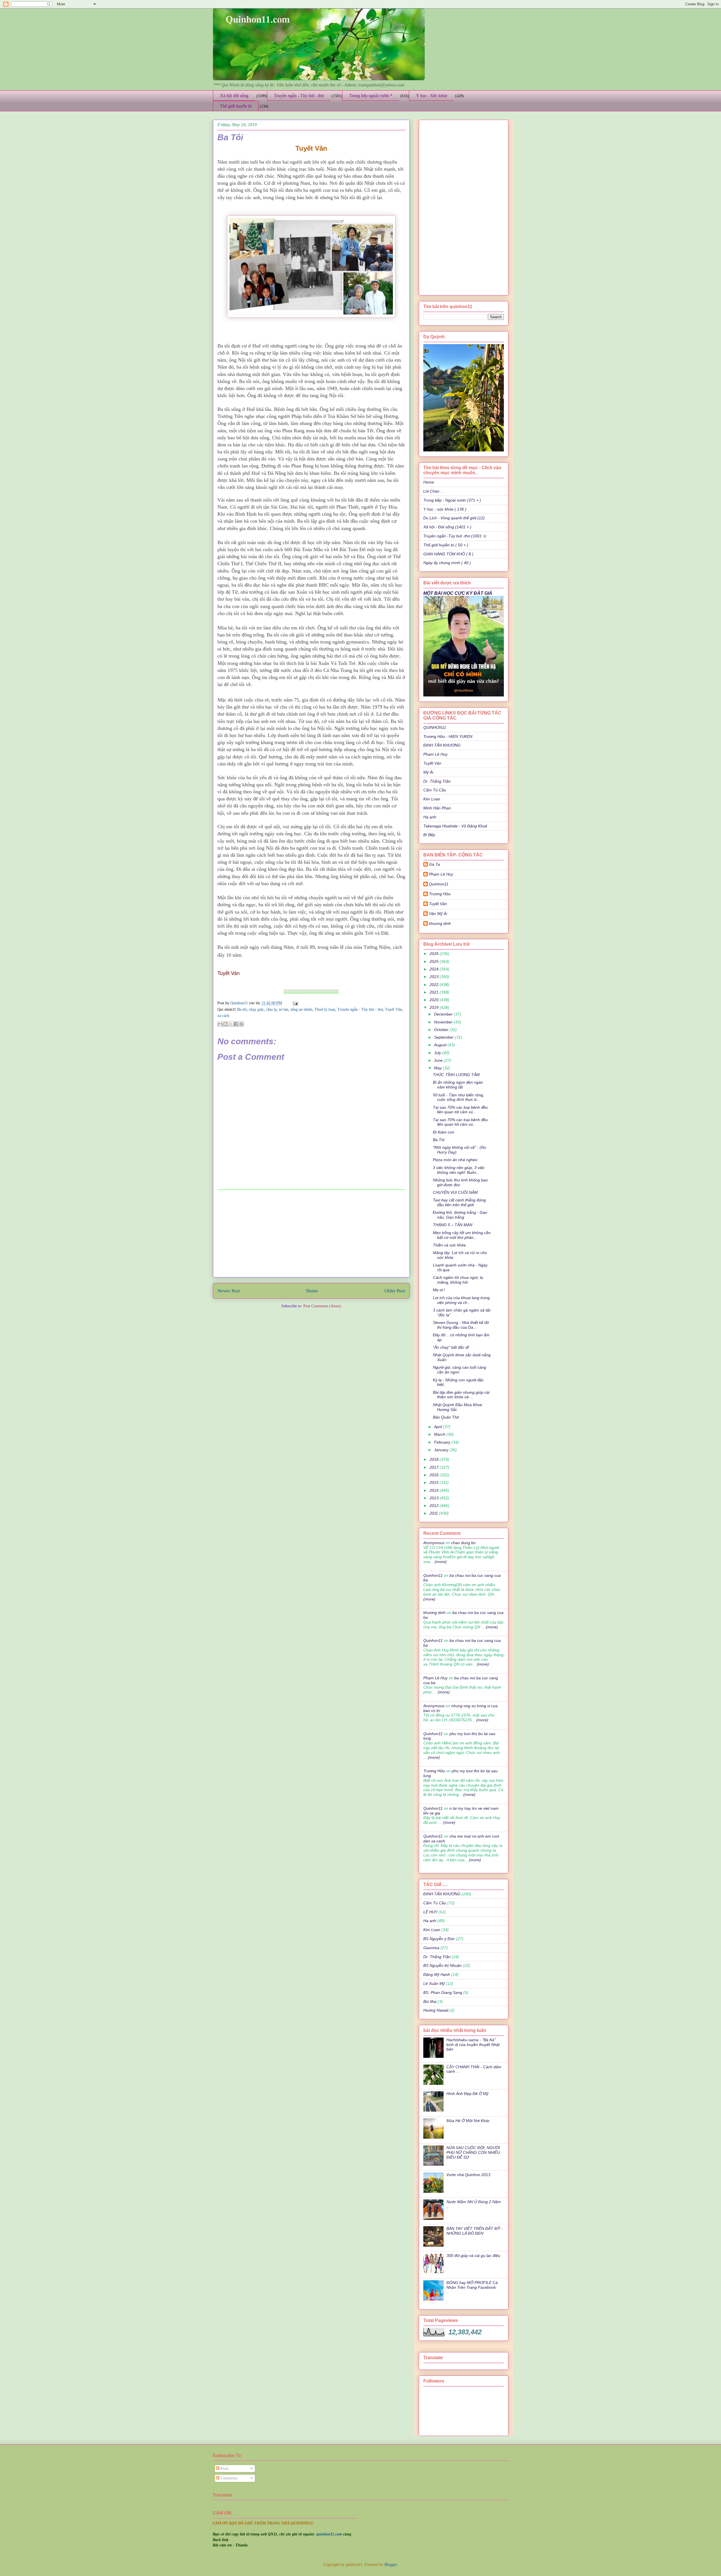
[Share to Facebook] (236, 1024)
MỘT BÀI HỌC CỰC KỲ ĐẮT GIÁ (458, 593)
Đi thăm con (444, 1132)
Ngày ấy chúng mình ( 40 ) (447, 563)
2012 (435, 1506)
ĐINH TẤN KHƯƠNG (442, 745)
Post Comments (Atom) (322, 1306)
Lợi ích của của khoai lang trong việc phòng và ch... (461, 1300)
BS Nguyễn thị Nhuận (442, 1965)
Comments (228, 2478)
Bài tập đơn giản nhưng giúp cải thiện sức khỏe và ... (461, 1395)
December (444, 1014)
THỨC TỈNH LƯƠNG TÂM (456, 1075)
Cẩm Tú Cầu (435, 790)
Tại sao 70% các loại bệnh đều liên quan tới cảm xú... (460, 1110)
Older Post (395, 1291)
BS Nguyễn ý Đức (439, 1939)
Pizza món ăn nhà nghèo (455, 1160)
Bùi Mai (430, 2001)
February (443, 1442)
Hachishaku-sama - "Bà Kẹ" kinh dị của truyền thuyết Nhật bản (473, 2045)
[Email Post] (294, 1003)
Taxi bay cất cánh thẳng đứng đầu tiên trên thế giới (459, 1202)
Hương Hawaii (436, 2010)
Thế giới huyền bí (236, 106)
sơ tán (283, 1009)
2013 (435, 1498)
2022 (435, 985)
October (442, 1030)
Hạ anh (430, 817)
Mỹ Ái (428, 772)
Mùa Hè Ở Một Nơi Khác (468, 2121)
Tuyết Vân (393, 1009)
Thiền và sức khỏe (449, 1245)
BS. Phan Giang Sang (443, 1992)
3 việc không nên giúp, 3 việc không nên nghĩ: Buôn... (459, 1170)
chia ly (271, 1009)
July (438, 1053)
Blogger (391, 2565)
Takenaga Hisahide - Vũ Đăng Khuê (455, 826)
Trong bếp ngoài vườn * (371, 96)
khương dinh (434, 1613)
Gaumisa (431, 1948)
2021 (435, 992)
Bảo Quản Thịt (446, 1417)
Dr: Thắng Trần (437, 781)
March (440, 1434)
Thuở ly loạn (325, 1009)
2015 (435, 1482)
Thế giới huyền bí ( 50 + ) (446, 545)
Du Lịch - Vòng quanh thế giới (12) (454, 518)
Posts (224, 2469)
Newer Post (229, 1291)
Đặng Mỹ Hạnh (437, 1974)
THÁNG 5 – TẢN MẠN (453, 1225)
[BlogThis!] (225, 1024)
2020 (435, 1000)
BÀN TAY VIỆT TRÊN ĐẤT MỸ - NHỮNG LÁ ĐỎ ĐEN (475, 2231)
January (442, 1450)
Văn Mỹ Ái (438, 914)
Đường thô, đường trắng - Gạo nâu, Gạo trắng (460, 1215)
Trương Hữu (440, 894)
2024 (435, 969)
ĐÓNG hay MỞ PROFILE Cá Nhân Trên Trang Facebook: (472, 2285)
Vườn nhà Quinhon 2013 (468, 2175)
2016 (435, 1475)
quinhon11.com (330, 2534)
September (444, 1037)
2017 (435, 1467)
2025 (435, 961)
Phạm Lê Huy (435, 754)
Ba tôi (242, 1009)
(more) (440, 1562)
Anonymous (434, 1543)
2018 (435, 1459)
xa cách (223, 1016)
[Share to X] (231, 1024)
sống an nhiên (301, 1009)
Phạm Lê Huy (441, 874)
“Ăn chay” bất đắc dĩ (451, 1347)
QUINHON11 (435, 727)
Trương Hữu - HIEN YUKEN (448, 736)
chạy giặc (256, 1009)
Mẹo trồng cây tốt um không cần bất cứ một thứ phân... (462, 1235)
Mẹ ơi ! (439, 1290)
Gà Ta (434, 864)
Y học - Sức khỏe (432, 96)
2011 (434, 1513)
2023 (435, 977)
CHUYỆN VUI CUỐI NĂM (455, 1192)
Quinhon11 (240, 1003)
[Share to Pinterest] (241, 1024)
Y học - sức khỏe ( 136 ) (445, 509)
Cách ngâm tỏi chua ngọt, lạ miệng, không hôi (458, 1280)
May (438, 1068)
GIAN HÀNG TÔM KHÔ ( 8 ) (448, 554)
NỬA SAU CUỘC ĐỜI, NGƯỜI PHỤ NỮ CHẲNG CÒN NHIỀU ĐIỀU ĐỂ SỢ (473, 2152)
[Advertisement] (311, 1234)
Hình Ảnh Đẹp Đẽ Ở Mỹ (467, 2094)
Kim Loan (432, 799)
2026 (435, 954)
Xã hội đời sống (234, 96)
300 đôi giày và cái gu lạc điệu (473, 2256)
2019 (435, 1007)
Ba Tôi (439, 1140)
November (444, 1022)
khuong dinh (440, 923)
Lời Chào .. (433, 491)
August (441, 1045)
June (439, 1060)
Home (312, 1291)
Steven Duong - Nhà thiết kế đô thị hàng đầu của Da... (461, 1325)
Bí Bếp (429, 835)
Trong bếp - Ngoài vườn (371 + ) (452, 500)
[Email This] (220, 1024)
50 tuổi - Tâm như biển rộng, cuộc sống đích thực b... (459, 1097)
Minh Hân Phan (437, 808)
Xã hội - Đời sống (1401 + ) (447, 527)
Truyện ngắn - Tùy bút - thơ (299, 96)
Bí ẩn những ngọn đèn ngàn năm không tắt (458, 1085)
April (439, 1427)
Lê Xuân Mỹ (434, 1983)
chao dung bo (463, 1543)
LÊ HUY (430, 1912)
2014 (435, 1490)
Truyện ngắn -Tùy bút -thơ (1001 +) (455, 536)
